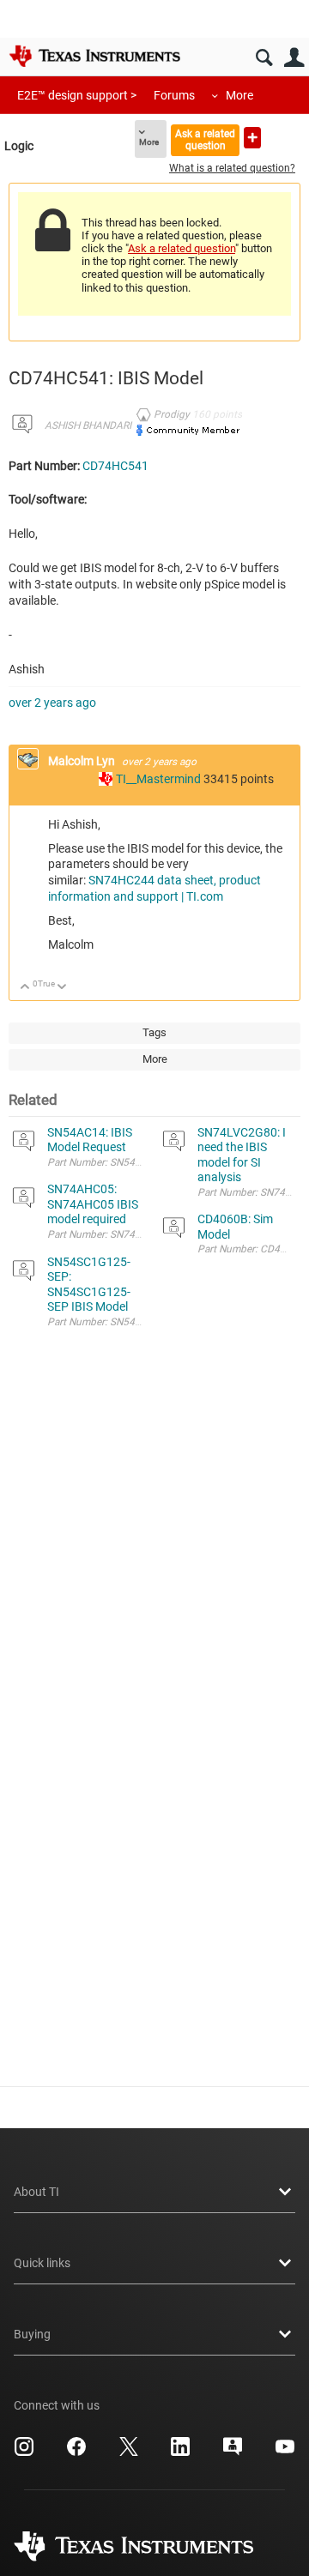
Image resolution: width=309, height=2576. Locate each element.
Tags (154, 1032)
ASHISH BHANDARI (88, 425)
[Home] (94, 56)
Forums (174, 95)
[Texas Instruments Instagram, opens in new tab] (24, 2452)
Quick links (42, 2263)
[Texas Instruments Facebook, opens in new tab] (76, 2452)
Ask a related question (205, 139)
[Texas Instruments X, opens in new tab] (129, 2452)
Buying (32, 2334)
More (239, 95)
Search (264, 58)
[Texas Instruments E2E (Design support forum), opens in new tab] (233, 2452)
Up (25, 988)
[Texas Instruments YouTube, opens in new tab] (285, 2452)
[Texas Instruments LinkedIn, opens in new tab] (180, 2452)
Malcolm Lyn (83, 761)
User (294, 58)
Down (62, 988)
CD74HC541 (115, 466)
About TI (36, 2192)
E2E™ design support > (77, 95)
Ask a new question (252, 138)
